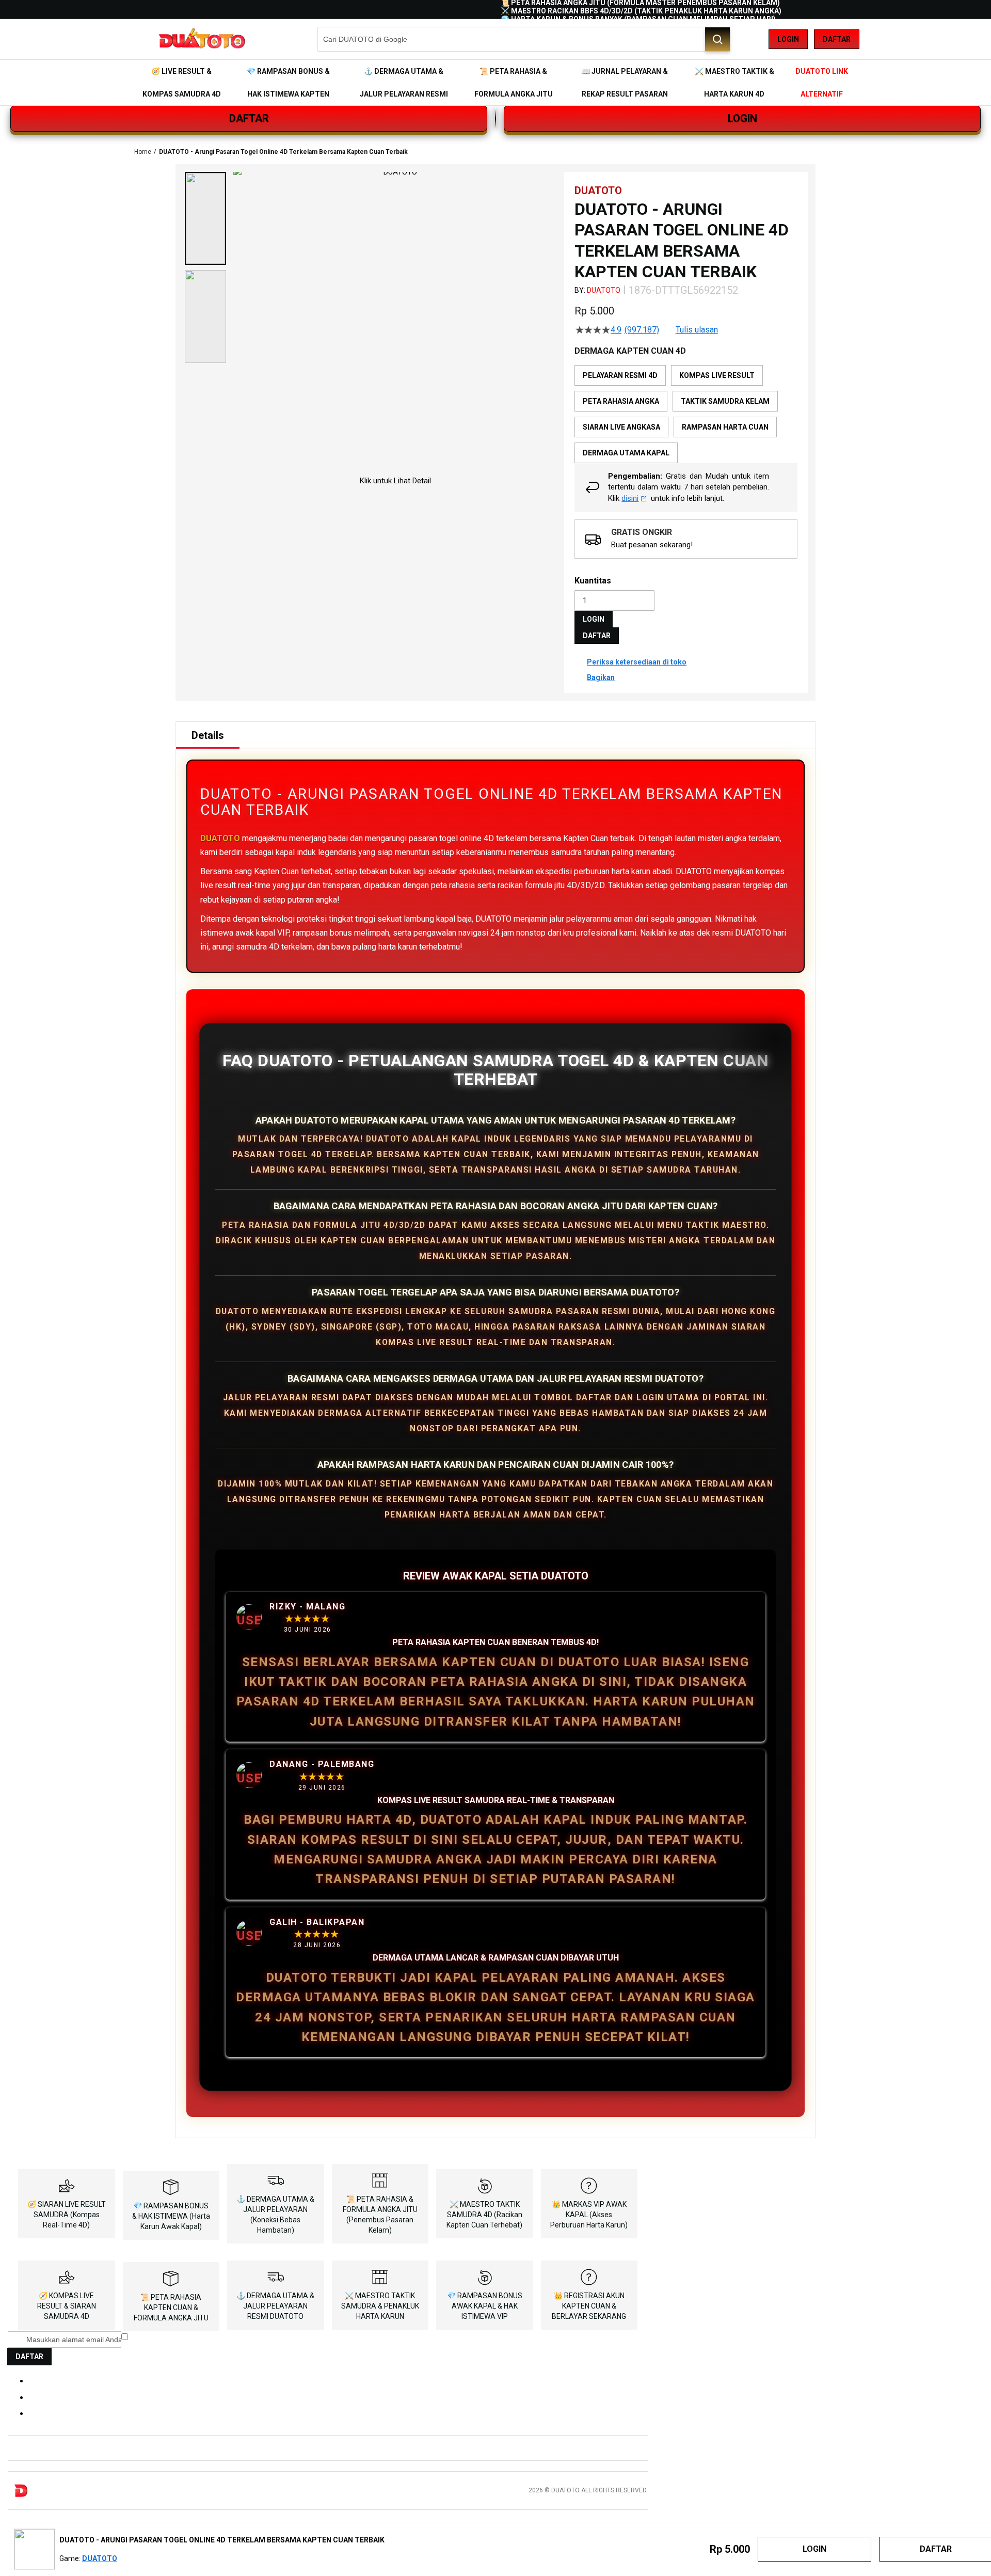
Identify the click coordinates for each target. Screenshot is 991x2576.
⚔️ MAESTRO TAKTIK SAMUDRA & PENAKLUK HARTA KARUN (380, 2306)
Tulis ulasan (697, 330)
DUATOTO (604, 290)
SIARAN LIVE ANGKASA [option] (621, 427)
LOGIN (742, 118)
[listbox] (686, 414)
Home (143, 152)
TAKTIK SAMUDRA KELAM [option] (725, 401)
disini (630, 498)
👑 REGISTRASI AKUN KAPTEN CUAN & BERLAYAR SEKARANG (589, 2306)
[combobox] (524, 39)
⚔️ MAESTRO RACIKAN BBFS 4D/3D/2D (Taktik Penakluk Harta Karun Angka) (641, 11)
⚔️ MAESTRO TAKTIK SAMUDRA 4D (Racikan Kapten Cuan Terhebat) (484, 2215)
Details (208, 735)
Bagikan (601, 677)
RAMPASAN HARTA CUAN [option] (725, 427)
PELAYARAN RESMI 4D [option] (620, 375)
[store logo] (201, 39)
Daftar (837, 39)
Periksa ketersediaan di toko (637, 662)
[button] (205, 218)
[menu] (495, 83)
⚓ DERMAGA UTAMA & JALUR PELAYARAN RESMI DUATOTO (275, 2306)
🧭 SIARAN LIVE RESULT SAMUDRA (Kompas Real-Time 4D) (67, 2215)
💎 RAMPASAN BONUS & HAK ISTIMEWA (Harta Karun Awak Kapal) (171, 2216)
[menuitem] (181, 83)
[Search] (717, 39)
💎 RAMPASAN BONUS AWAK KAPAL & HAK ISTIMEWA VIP (485, 2306)
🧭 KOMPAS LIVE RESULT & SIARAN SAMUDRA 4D (67, 2306)
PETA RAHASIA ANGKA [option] (621, 401)
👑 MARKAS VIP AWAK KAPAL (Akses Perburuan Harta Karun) (589, 2215)
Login (788, 39)
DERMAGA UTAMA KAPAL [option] (626, 453)
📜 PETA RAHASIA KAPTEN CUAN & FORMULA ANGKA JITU (171, 2308)
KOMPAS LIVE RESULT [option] (717, 375)
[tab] (208, 735)
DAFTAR (249, 118)
